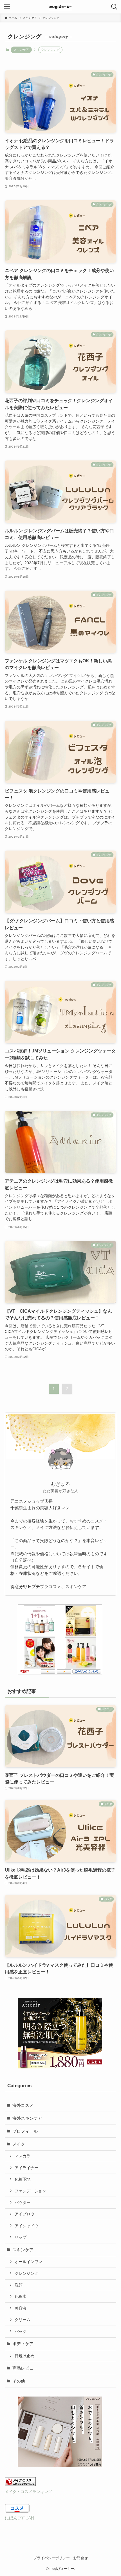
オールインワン (28, 2262)
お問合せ (80, 2558)
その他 (19, 2381)
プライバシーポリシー (51, 2558)
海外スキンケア (27, 2118)
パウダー (23, 2202)
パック (21, 2331)
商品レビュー (25, 2368)
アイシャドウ (26, 2226)
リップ (21, 2237)
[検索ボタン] (114, 7)
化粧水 (21, 2296)
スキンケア (21, 50)
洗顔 (19, 2285)
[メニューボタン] (7, 7)
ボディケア (23, 2344)
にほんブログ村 (20, 2518)
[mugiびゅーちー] (60, 7)
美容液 (21, 2308)
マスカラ (23, 2156)
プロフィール (25, 2131)
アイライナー (26, 2168)
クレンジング (26, 2273)
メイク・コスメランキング (28, 2492)
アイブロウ (24, 2214)
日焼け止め (24, 2356)
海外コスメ (23, 2105)
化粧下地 (23, 2179)
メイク (19, 2144)
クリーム (23, 2320)
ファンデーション (30, 2191)
